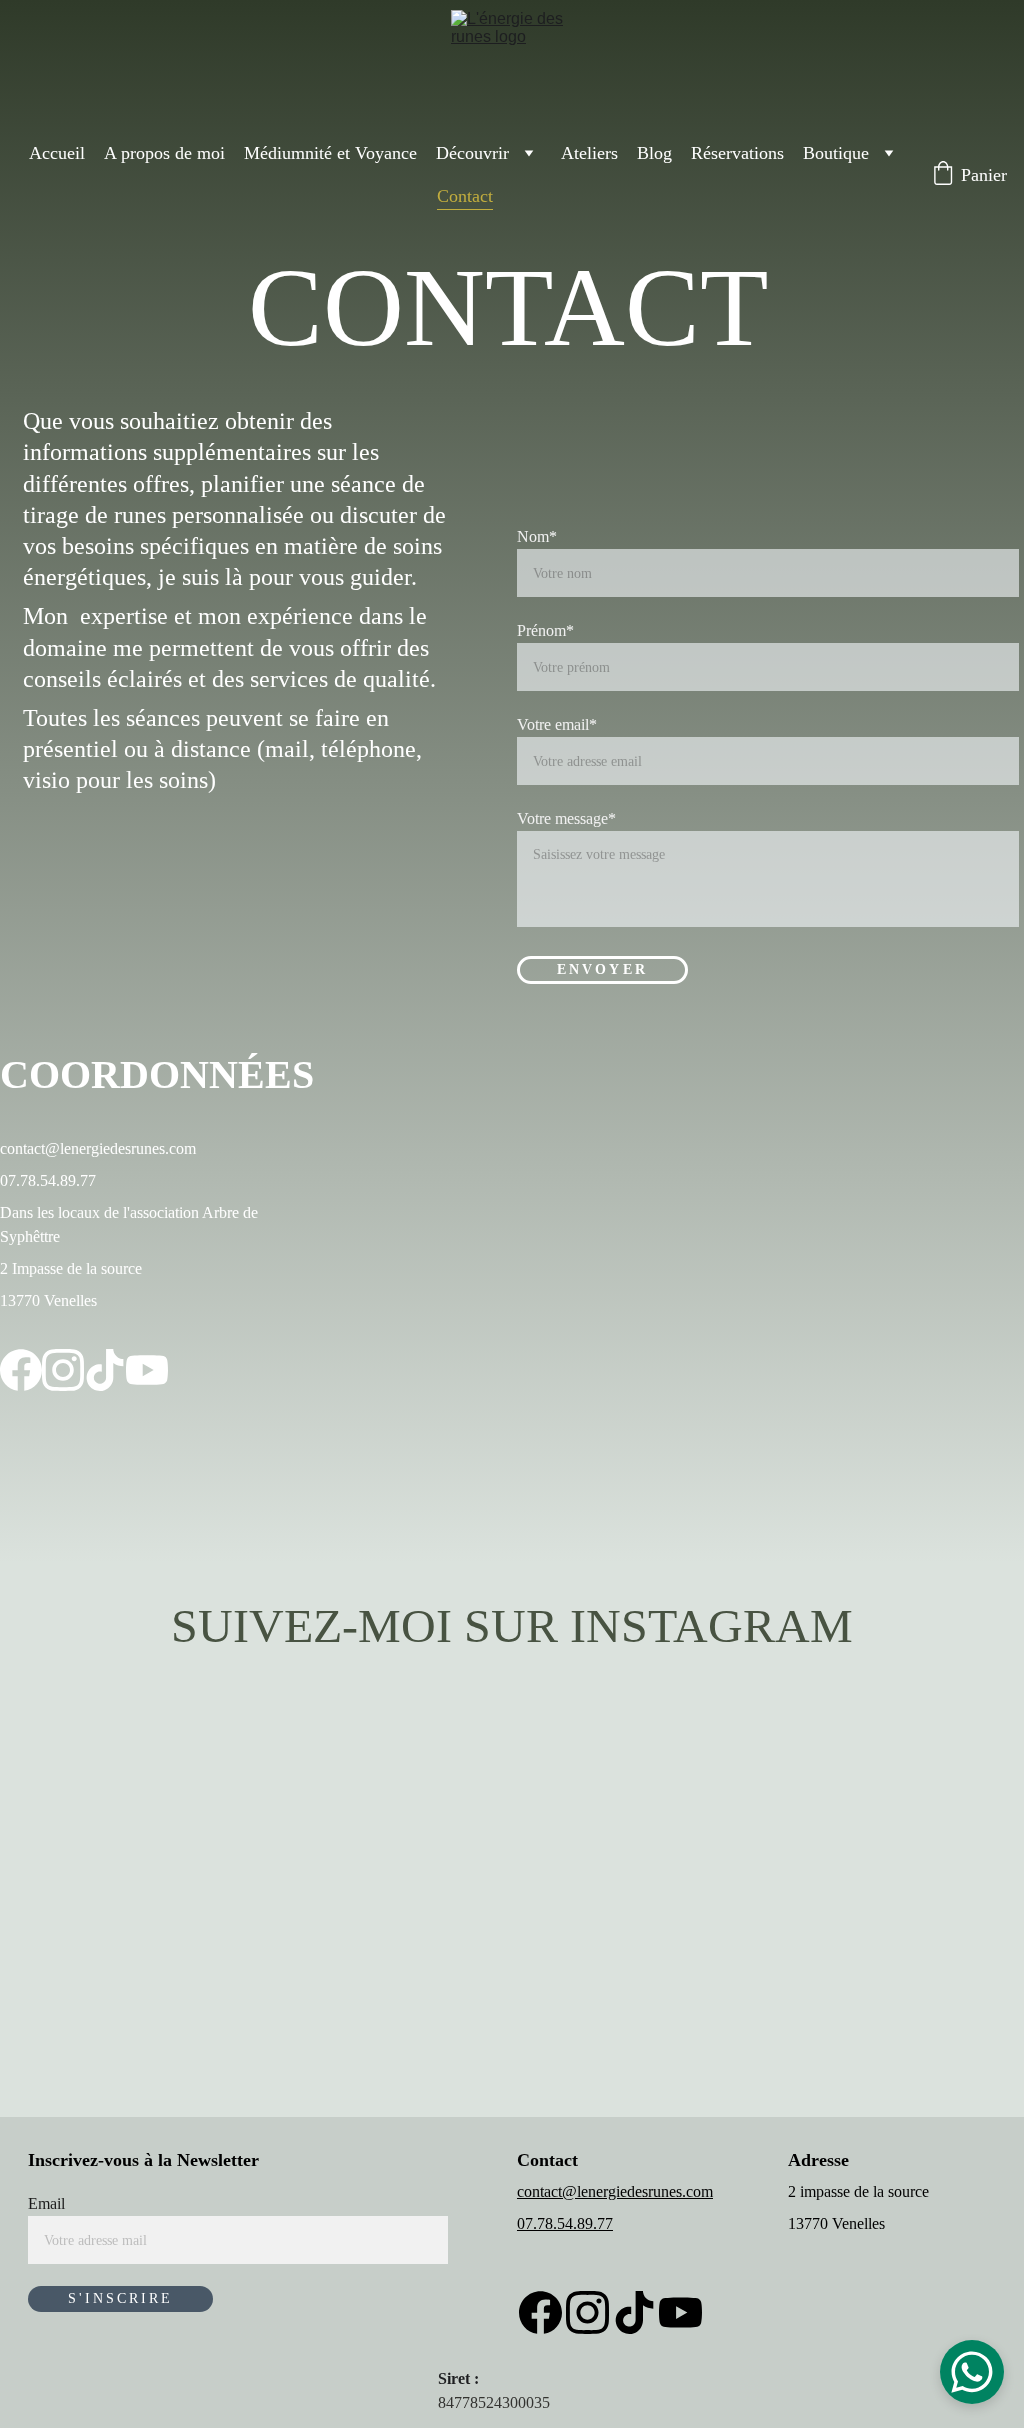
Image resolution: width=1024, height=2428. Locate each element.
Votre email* (557, 724)
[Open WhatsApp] (972, 2372)
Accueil (57, 153)
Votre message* (566, 818)
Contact (465, 196)
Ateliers (589, 153)
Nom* (537, 536)
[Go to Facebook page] (21, 1370)
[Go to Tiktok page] (105, 1370)
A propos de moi (164, 153)
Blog (654, 153)
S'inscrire (121, 2298)
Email (46, 2203)
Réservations (737, 153)
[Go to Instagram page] (63, 1370)
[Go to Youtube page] (147, 1370)
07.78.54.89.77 (565, 2223)
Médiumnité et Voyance (330, 153)
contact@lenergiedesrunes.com (615, 2191)
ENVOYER (602, 969)
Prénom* (545, 630)
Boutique (836, 153)
